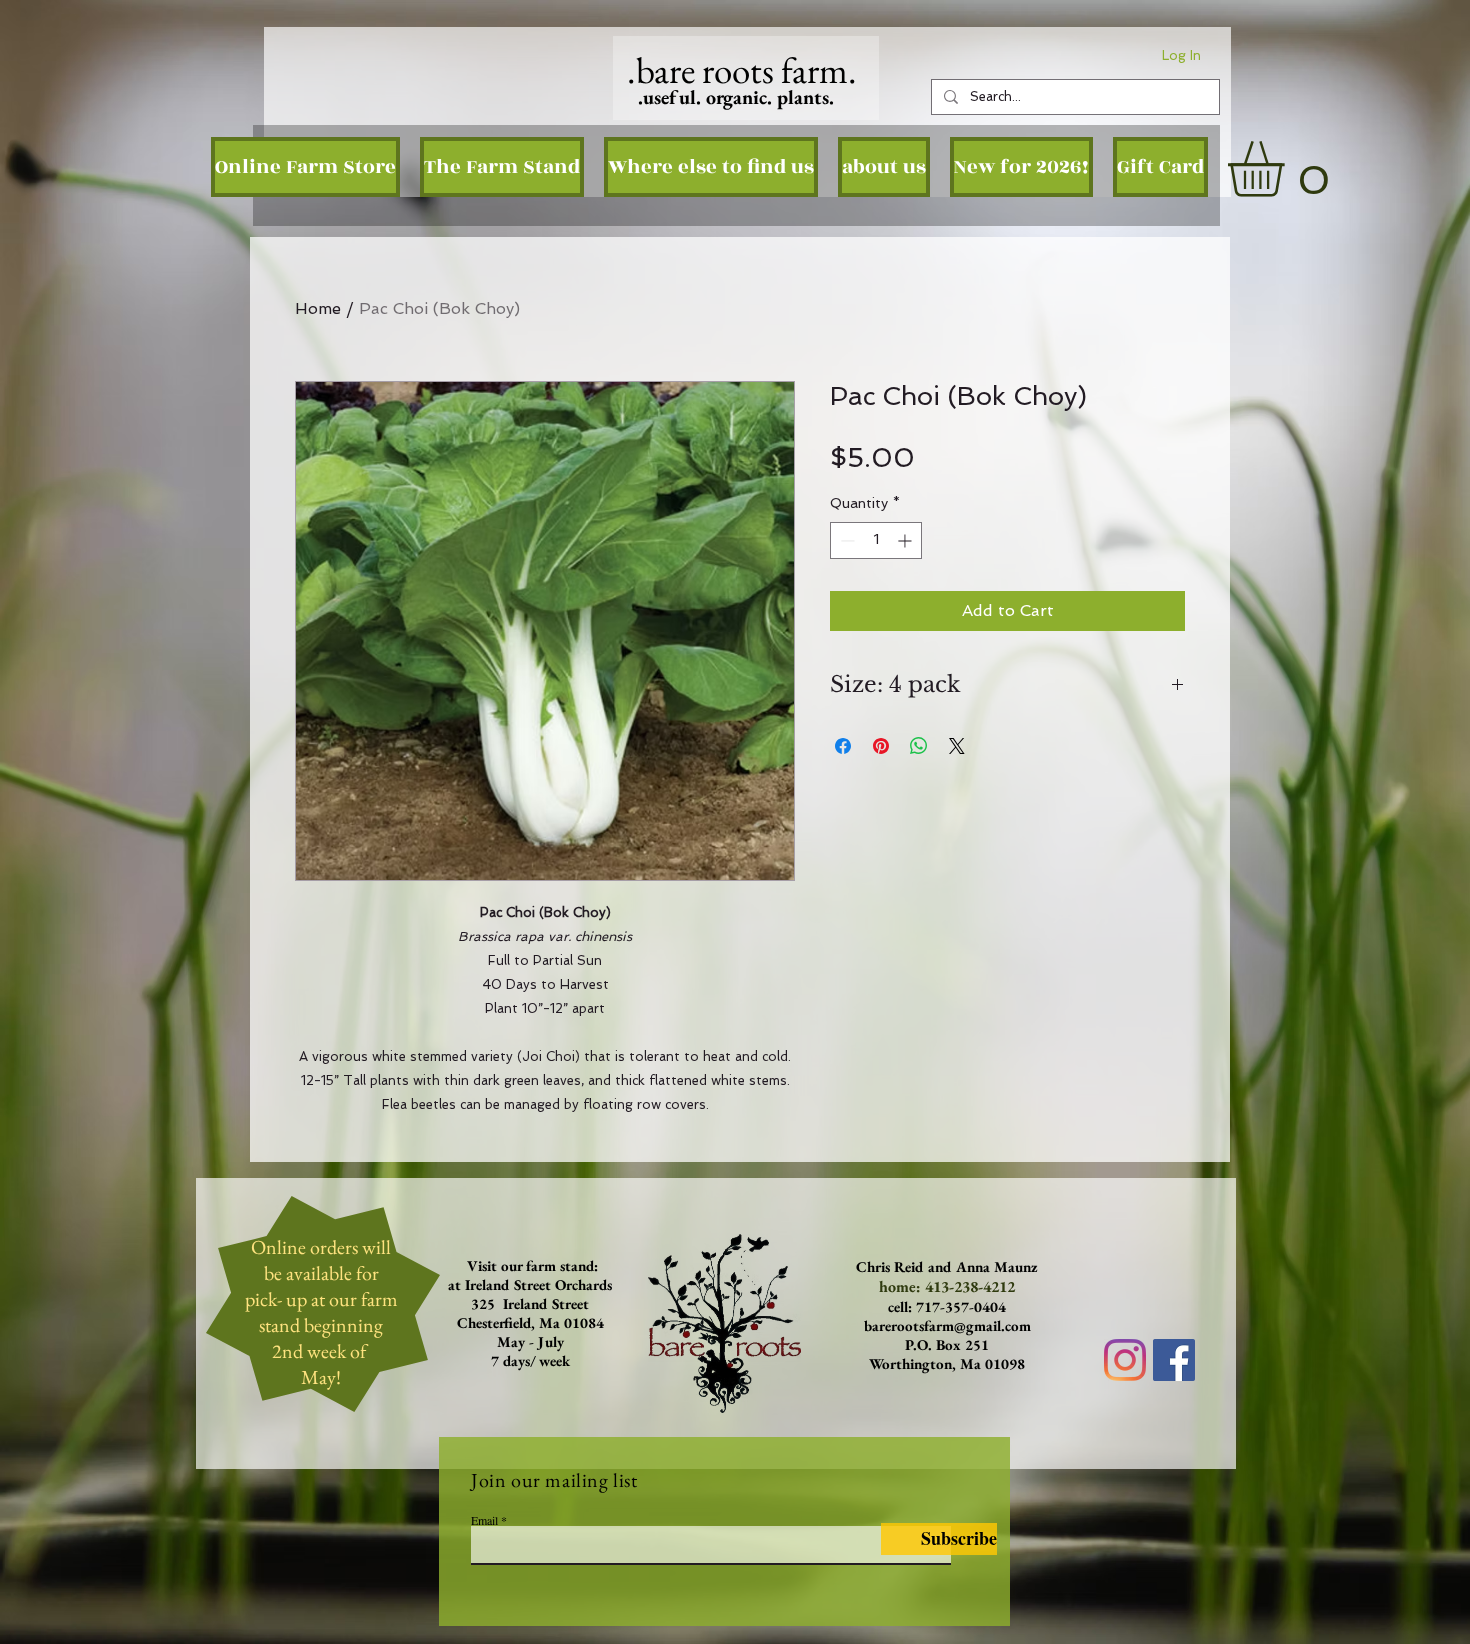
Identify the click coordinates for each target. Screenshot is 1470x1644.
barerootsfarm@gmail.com (947, 1325)
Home (318, 308)
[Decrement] (845, 540)
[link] (1288, 169)
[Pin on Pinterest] (881, 746)
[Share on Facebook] (843, 746)
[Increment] (906, 540)
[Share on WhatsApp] (919, 746)
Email (484, 1520)
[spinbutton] (876, 540)
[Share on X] (957, 746)
